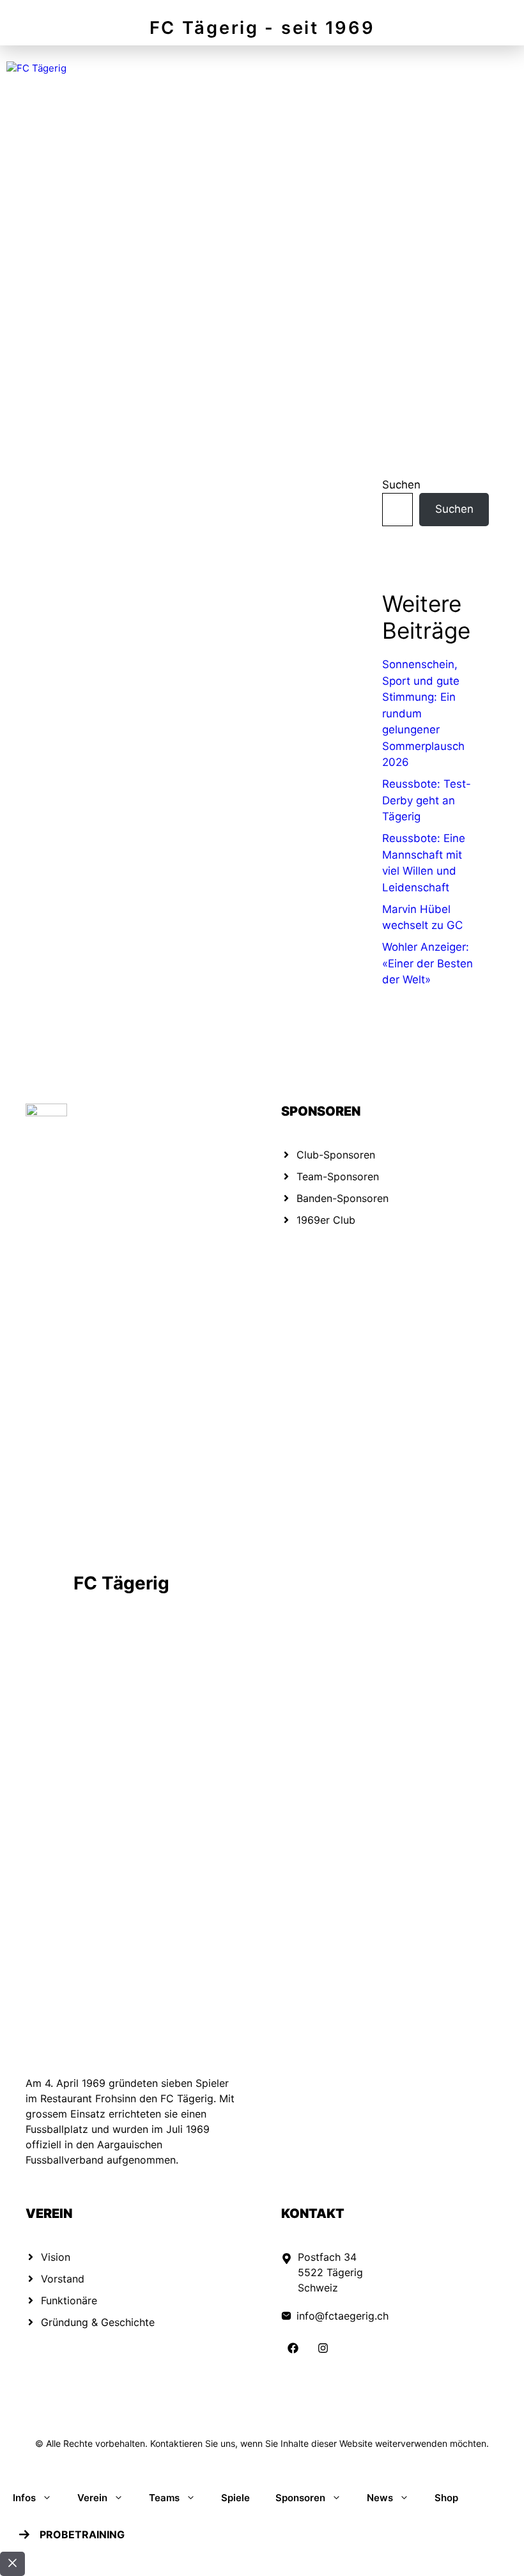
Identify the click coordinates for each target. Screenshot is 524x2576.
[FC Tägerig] (36, 69)
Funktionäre (69, 2300)
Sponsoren (300, 2498)
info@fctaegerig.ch (343, 2316)
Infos (24, 2498)
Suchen (401, 485)
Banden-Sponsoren (343, 1198)
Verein (92, 2498)
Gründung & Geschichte (98, 2322)
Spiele (235, 2498)
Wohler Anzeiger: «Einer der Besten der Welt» (428, 963)
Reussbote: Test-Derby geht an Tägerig (427, 800)
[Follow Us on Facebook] (293, 2348)
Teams (164, 2498)
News (380, 2498)
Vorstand (63, 2279)
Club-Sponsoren (336, 1155)
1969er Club (326, 1220)
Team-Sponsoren (338, 1176)
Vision (56, 2257)
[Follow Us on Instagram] (323, 2348)
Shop (446, 2498)
